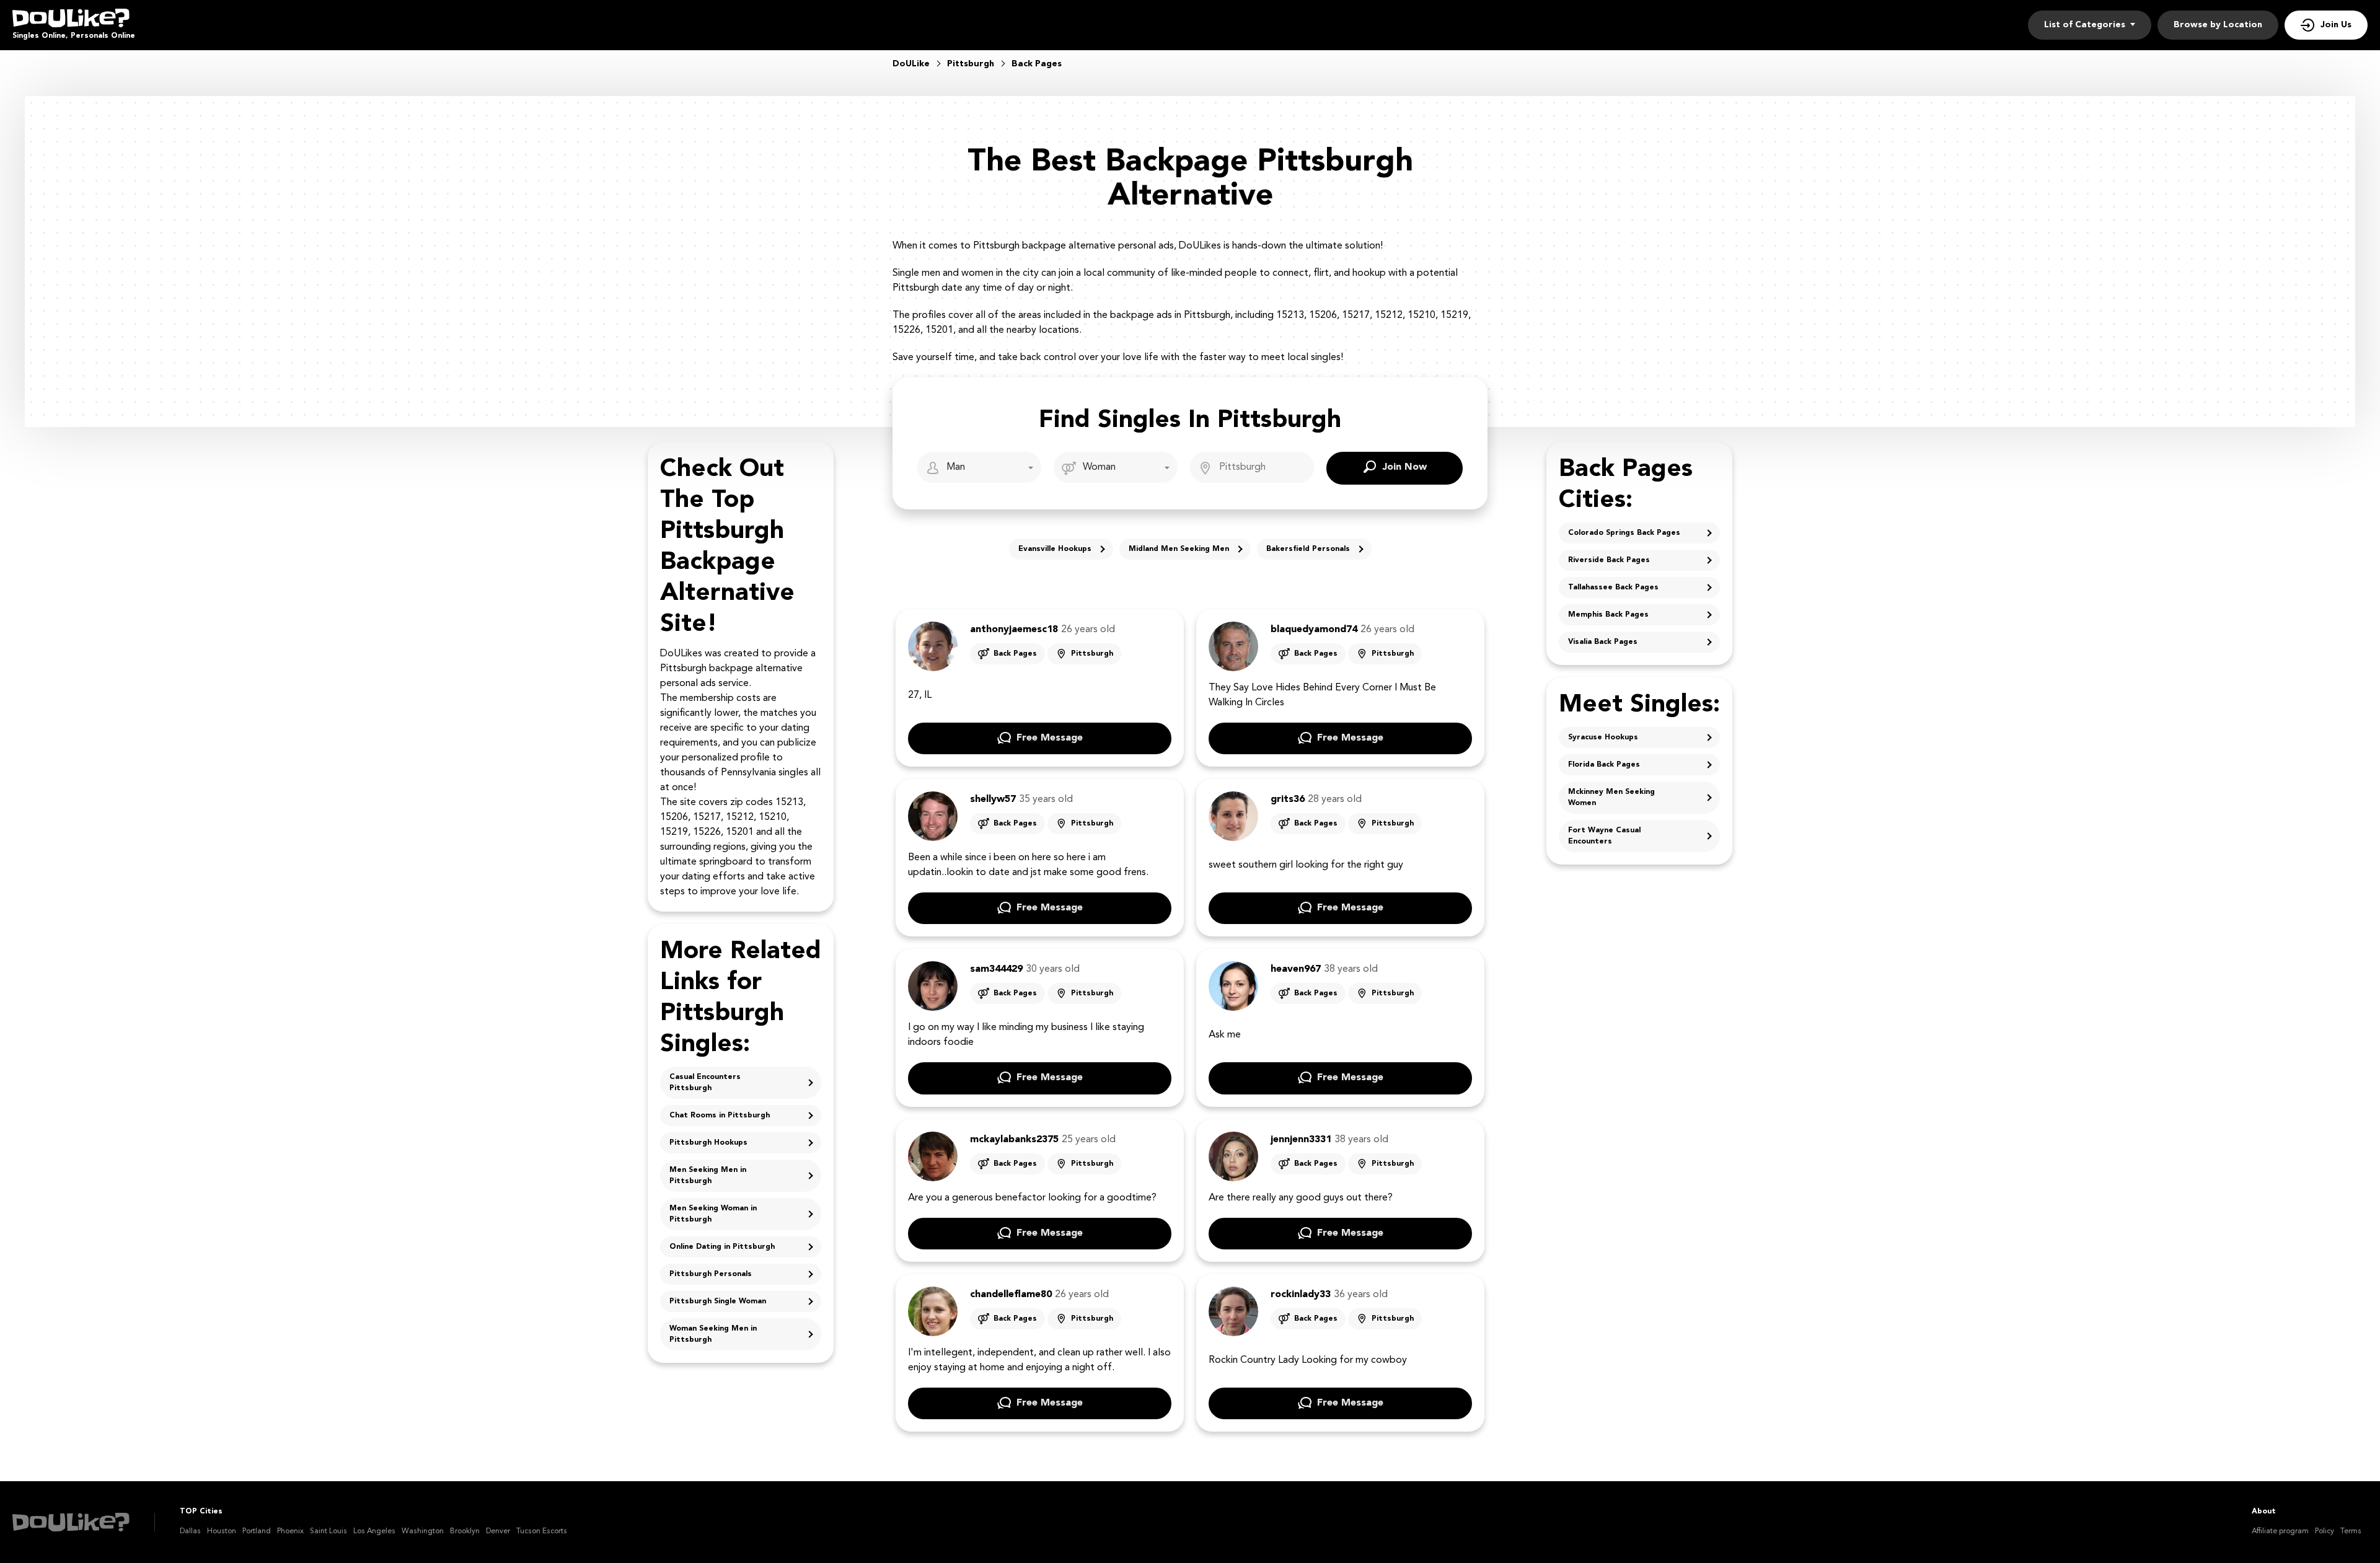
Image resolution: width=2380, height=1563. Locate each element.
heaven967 (1296, 969)
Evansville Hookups (1055, 549)
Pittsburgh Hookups (708, 1143)
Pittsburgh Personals (711, 1274)
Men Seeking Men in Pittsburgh (708, 1176)
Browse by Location (2218, 25)
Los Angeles (374, 1531)
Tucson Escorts (542, 1531)
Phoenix (290, 1531)
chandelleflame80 (1011, 1295)
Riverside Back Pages (1609, 560)
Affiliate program (2280, 1531)
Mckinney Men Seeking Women (1611, 798)
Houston (222, 1531)
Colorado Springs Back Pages (1624, 533)
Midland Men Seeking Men (1179, 549)
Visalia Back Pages (1603, 642)
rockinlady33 (1301, 1295)
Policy (2325, 1531)
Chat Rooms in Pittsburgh (720, 1116)
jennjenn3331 (1301, 1140)
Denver (498, 1531)
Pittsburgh (1092, 654)
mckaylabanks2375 (1014, 1140)
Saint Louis (328, 1531)
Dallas (190, 1531)
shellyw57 (993, 799)
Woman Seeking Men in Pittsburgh (713, 1334)
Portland (257, 1531)
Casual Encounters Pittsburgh (705, 1083)
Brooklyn (465, 1531)
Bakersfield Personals (1308, 549)
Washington (423, 1531)
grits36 (1288, 799)
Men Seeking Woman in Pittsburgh (713, 1214)
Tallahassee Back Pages (1613, 588)
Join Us (2336, 25)
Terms (2351, 1531)
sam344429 (996, 969)
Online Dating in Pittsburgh (722, 1247)
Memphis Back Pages (1608, 615)
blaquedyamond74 (1314, 630)
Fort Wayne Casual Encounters (1604, 836)
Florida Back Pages (1604, 765)
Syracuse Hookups (1603, 737)
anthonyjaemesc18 (1014, 630)
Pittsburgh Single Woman (718, 1301)
